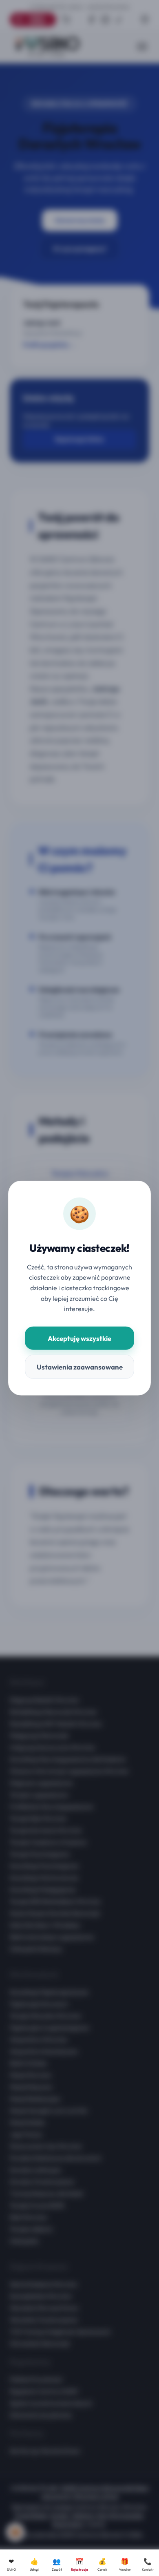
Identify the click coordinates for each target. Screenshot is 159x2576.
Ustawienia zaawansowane (80, 1367)
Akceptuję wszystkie (79, 1338)
